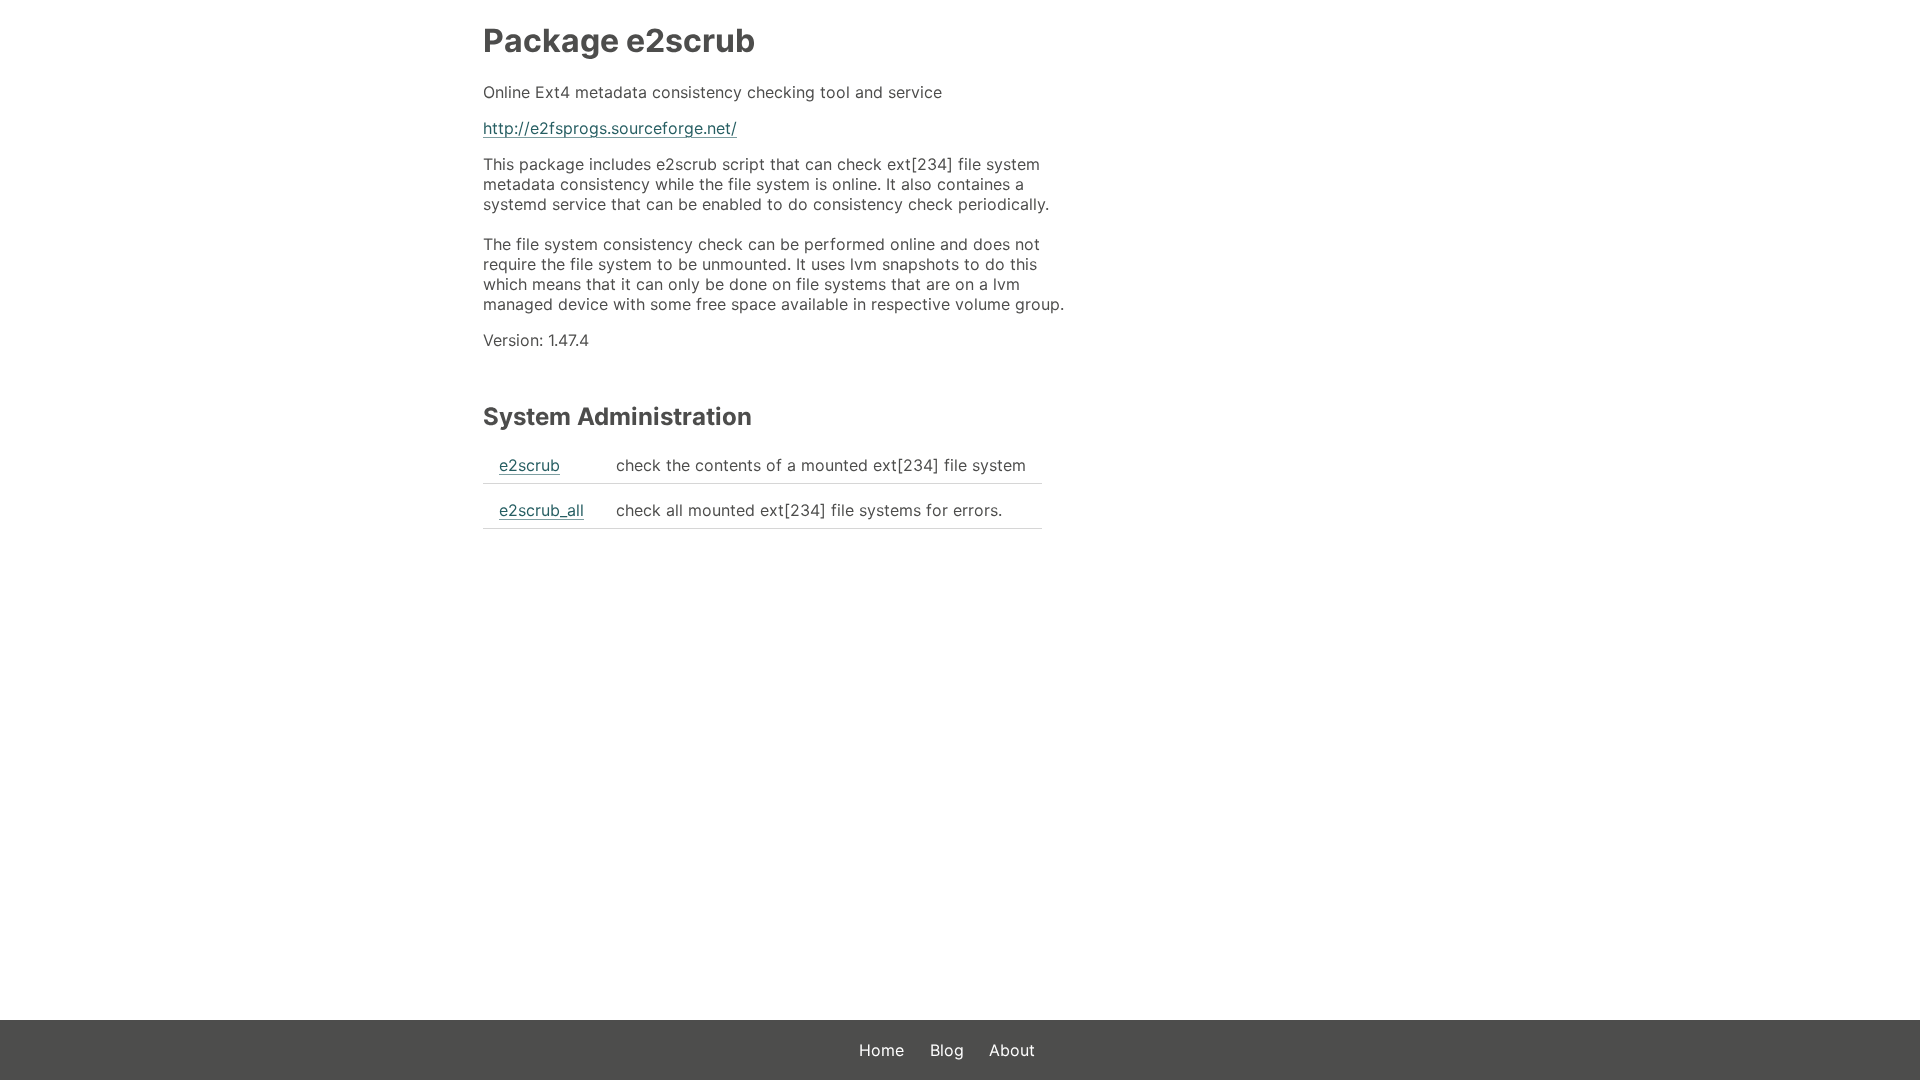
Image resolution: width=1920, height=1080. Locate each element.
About (1012, 1050)
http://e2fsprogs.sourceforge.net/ (610, 128)
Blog (947, 1050)
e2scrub (529, 465)
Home (881, 1050)
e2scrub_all (541, 510)
